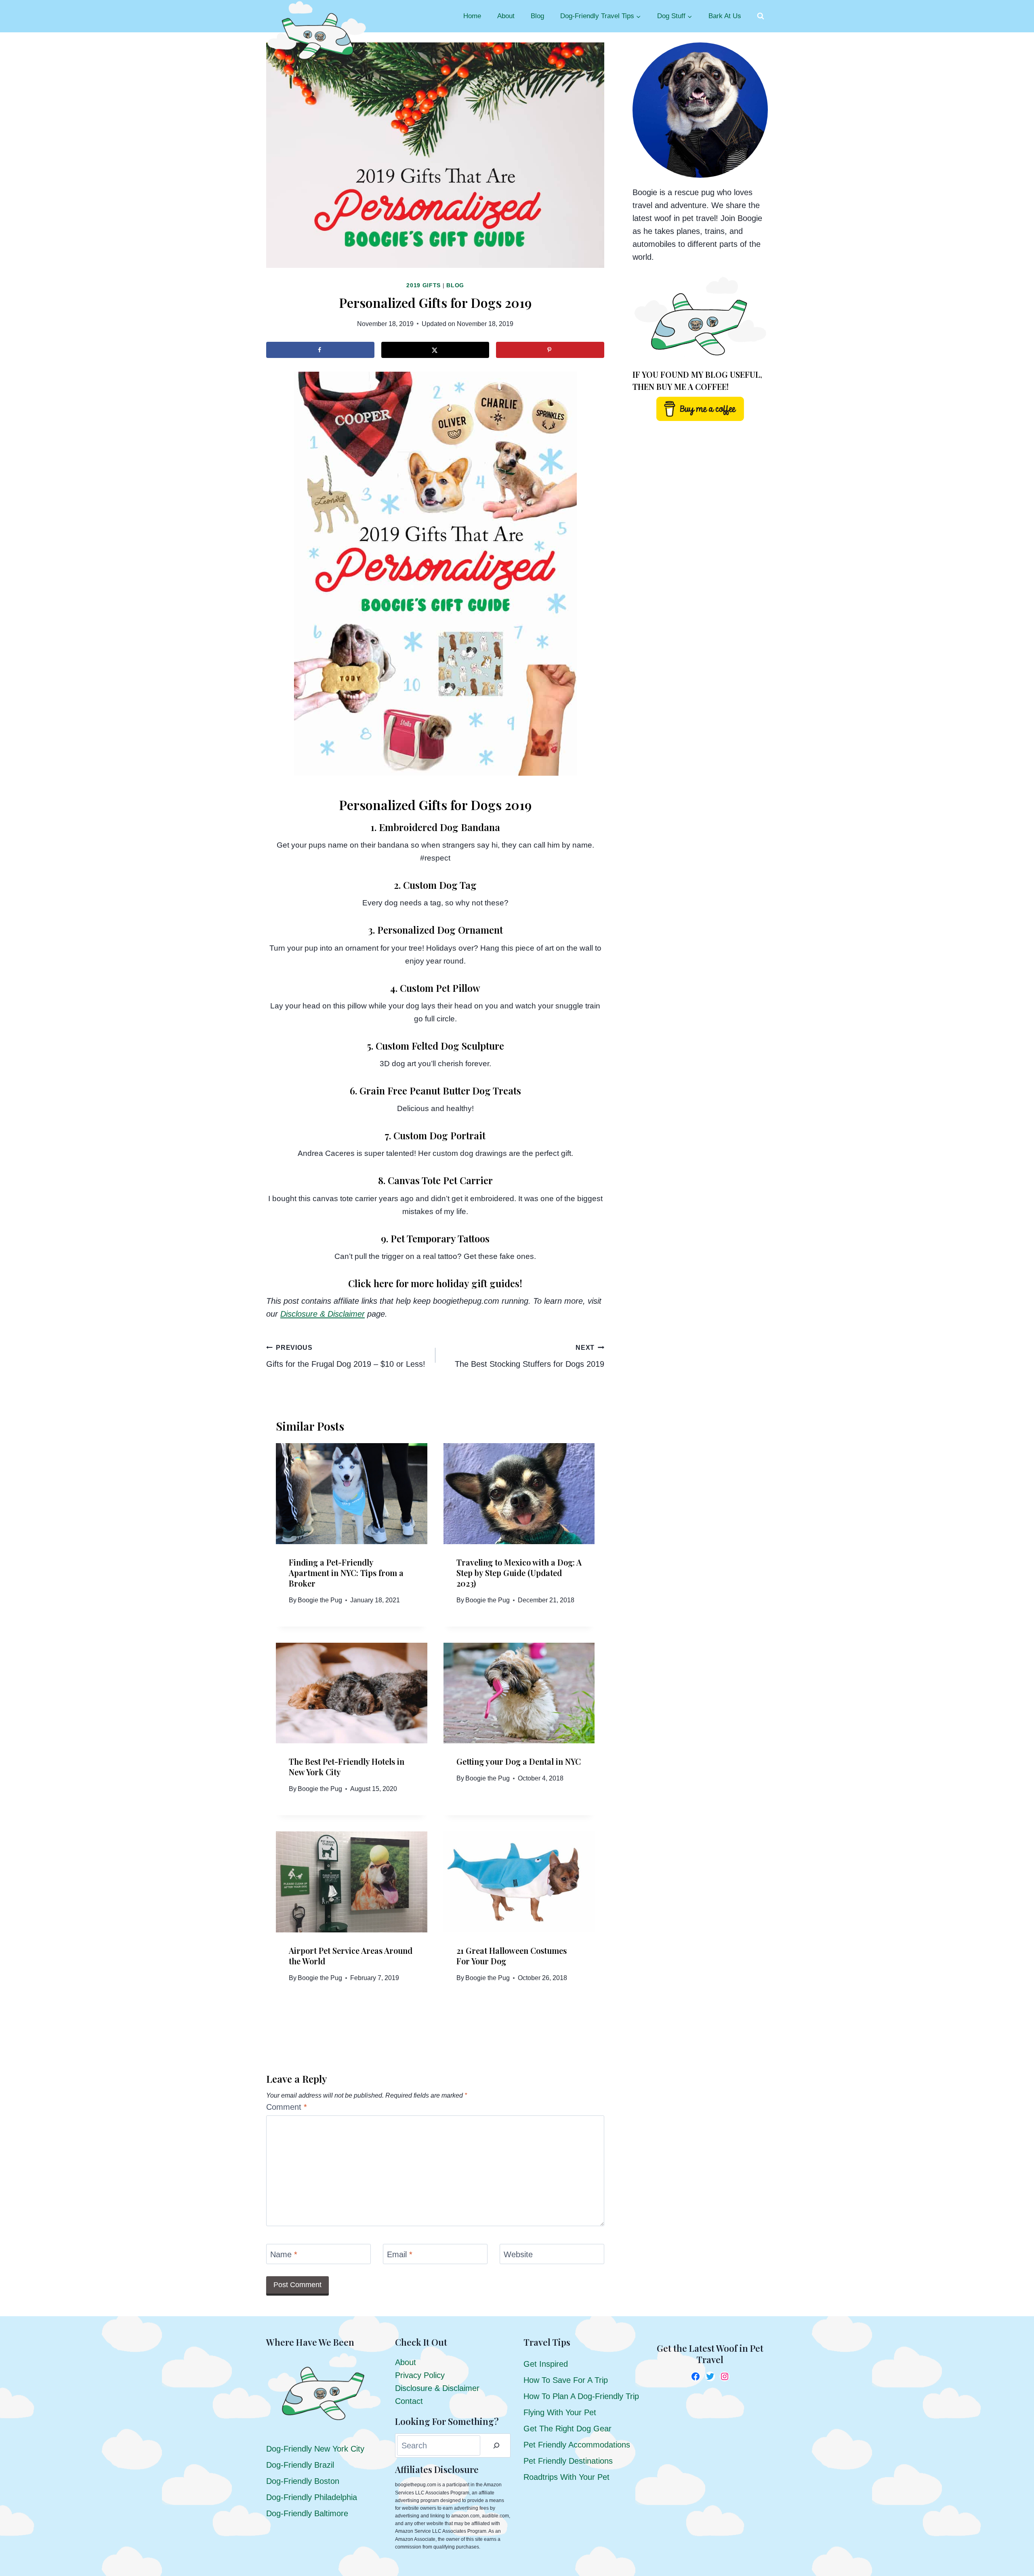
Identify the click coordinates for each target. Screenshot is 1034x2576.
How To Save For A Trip (566, 2380)
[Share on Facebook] (320, 350)
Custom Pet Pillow (440, 988)
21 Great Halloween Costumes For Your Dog (512, 1956)
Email (400, 2254)
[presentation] (352, 1494)
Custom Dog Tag (440, 885)
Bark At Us (725, 16)
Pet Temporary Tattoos (440, 1238)
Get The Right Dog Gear (567, 2429)
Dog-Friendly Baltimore (307, 2513)
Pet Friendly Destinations (568, 2461)
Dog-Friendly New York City (315, 2449)
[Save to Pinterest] (550, 350)
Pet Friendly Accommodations (577, 2445)
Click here (371, 1283)
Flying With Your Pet (560, 2412)
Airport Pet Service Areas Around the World (351, 1956)
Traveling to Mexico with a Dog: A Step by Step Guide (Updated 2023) (519, 1573)
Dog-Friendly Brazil (300, 2465)
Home (472, 16)
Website (518, 2254)
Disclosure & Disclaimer (437, 2388)
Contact (409, 2401)
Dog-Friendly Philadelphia (312, 2497)
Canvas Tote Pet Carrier (440, 1180)
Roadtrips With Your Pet (566, 2477)
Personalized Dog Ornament (440, 930)
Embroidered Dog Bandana (439, 827)
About (506, 16)
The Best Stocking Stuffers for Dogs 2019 (530, 1356)
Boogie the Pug (320, 1600)
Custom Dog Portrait (439, 1135)
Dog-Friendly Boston (303, 2481)
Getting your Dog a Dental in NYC (519, 1761)
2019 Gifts (423, 285)
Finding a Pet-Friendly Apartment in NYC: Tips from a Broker (346, 1573)
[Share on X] (435, 350)
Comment (287, 2107)
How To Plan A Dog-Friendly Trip (581, 2396)
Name (284, 2254)
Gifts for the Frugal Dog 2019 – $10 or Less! (346, 1356)
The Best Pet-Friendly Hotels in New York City (347, 1767)
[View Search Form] (761, 16)
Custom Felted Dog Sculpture (440, 1046)
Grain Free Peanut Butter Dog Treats (440, 1090)
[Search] (496, 2446)
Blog (537, 16)
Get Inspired (546, 2364)
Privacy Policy (420, 2375)
